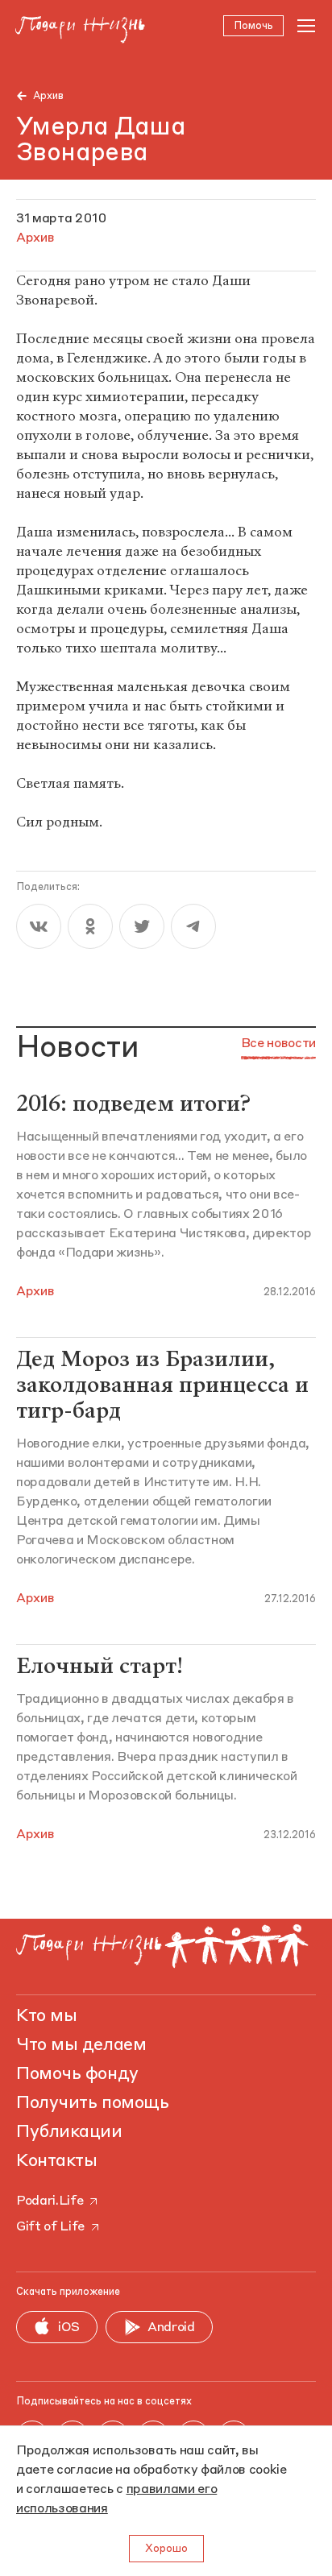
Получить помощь (92, 2103)
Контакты (56, 2161)
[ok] (90, 926)
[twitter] (142, 926)
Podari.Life (50, 2201)
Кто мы (46, 2016)
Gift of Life (50, 2227)
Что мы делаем (81, 2045)
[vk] (39, 926)
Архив (48, 96)
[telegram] (193, 926)
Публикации (69, 2132)
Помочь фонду (77, 2074)
